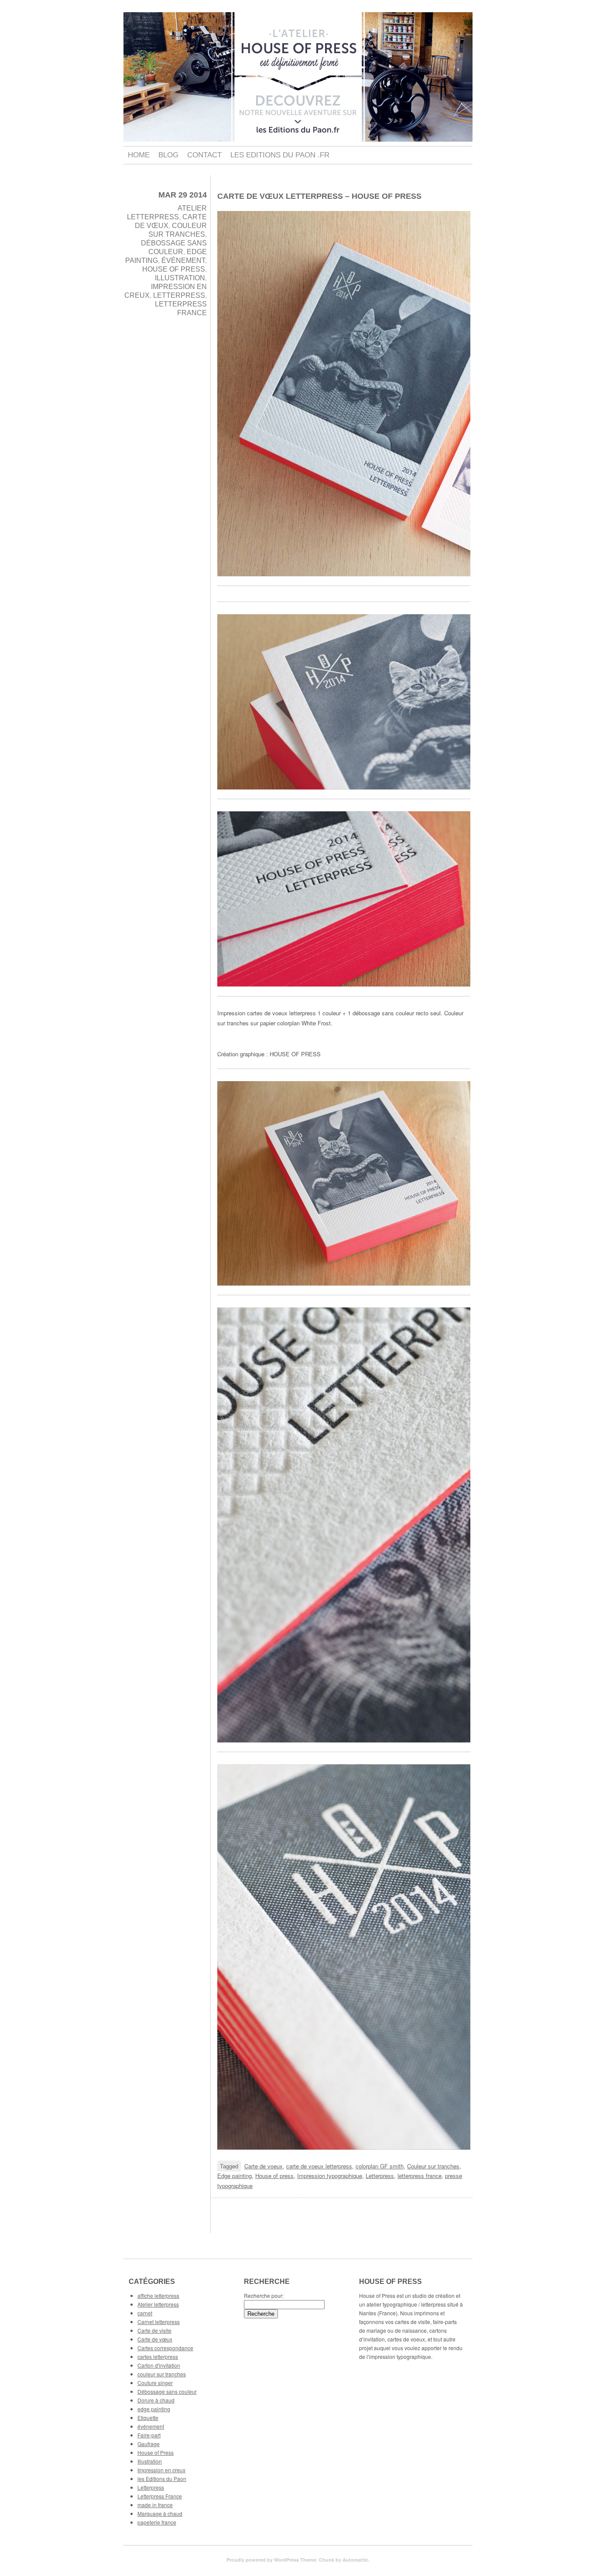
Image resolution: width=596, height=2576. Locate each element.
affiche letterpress (158, 2295)
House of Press (174, 269)
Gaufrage (149, 2444)
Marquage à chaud (160, 2513)
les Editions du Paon (162, 2479)
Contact (204, 155)
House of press (274, 2176)
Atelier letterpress (158, 2304)
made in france (155, 2505)
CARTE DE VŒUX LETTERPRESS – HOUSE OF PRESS (319, 196)
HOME (139, 155)
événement (183, 260)
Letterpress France (160, 2496)
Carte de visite (154, 2330)
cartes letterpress (158, 2357)
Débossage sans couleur (167, 2391)
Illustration (180, 278)
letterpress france (420, 2176)
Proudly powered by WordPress (263, 2560)
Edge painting (235, 2176)
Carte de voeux (264, 2166)
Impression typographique (330, 2176)
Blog (168, 155)
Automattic (355, 2560)
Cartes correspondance (165, 2348)
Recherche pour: (264, 2295)
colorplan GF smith (380, 2166)
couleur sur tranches (162, 2374)
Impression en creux (161, 2470)
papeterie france (157, 2522)
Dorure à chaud (156, 2400)
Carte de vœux (155, 2339)
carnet (145, 2313)
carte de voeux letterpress (319, 2166)
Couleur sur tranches (433, 2166)
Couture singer (155, 2383)
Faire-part (149, 2435)
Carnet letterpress (159, 2322)
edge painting (154, 2409)
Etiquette (148, 2418)
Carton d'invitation (159, 2365)
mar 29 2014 (183, 195)
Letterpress (179, 295)
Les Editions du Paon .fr (280, 155)
